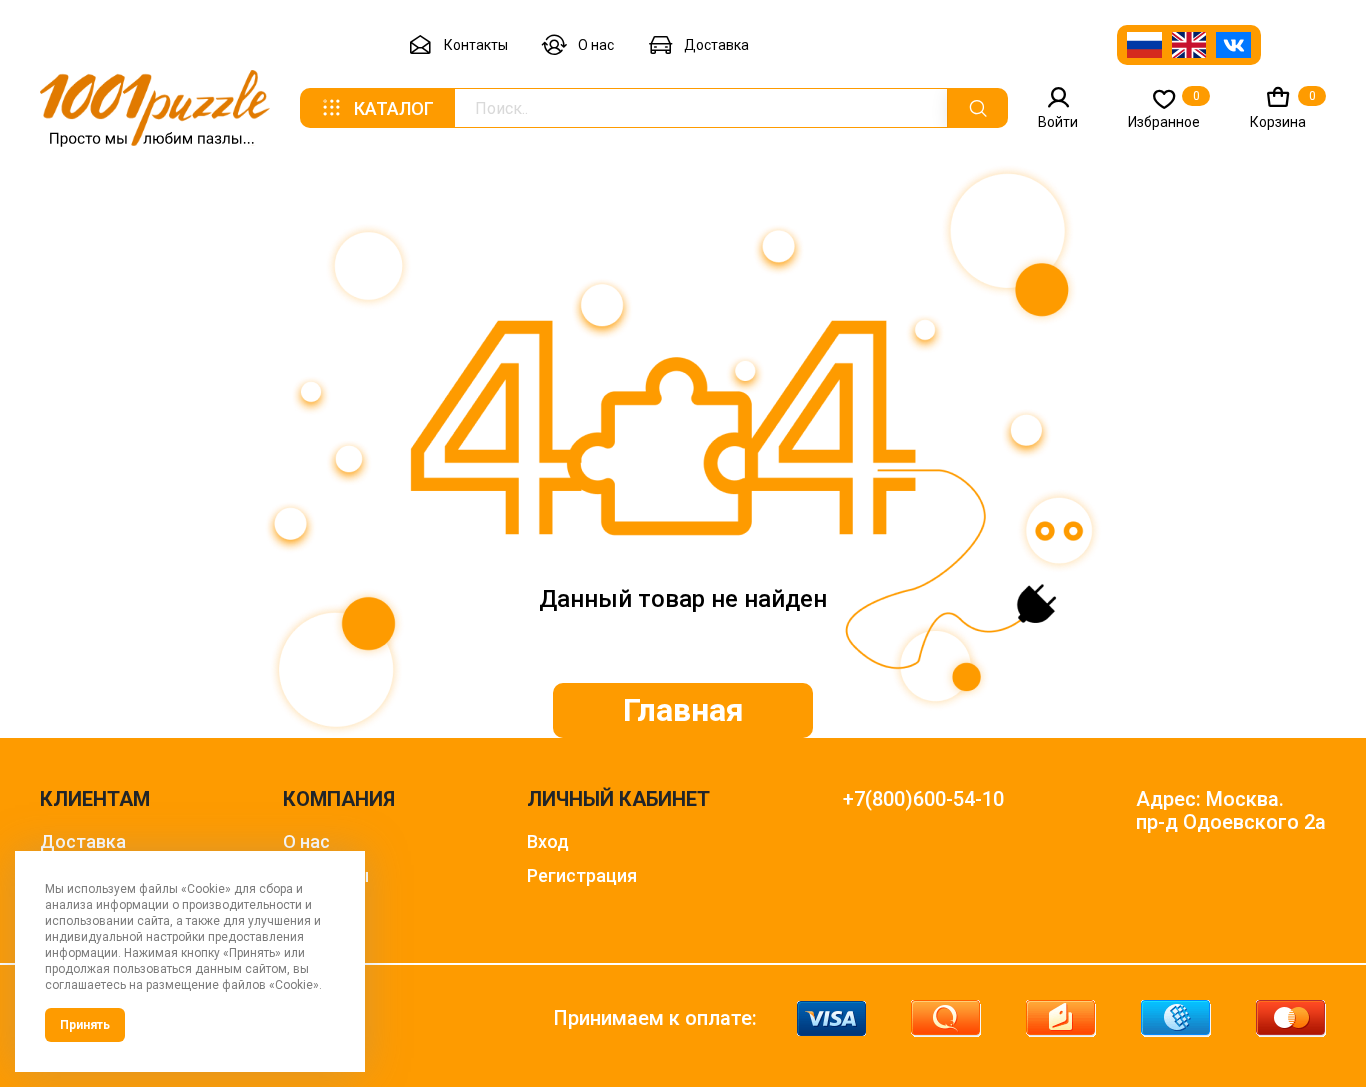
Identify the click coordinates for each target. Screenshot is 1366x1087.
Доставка (716, 45)
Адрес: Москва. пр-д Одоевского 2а (1231, 811)
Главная (683, 710)
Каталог (394, 108)
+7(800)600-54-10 (923, 799)
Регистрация (582, 875)
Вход (548, 841)
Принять (85, 1025)
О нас (596, 45)
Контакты (476, 45)
